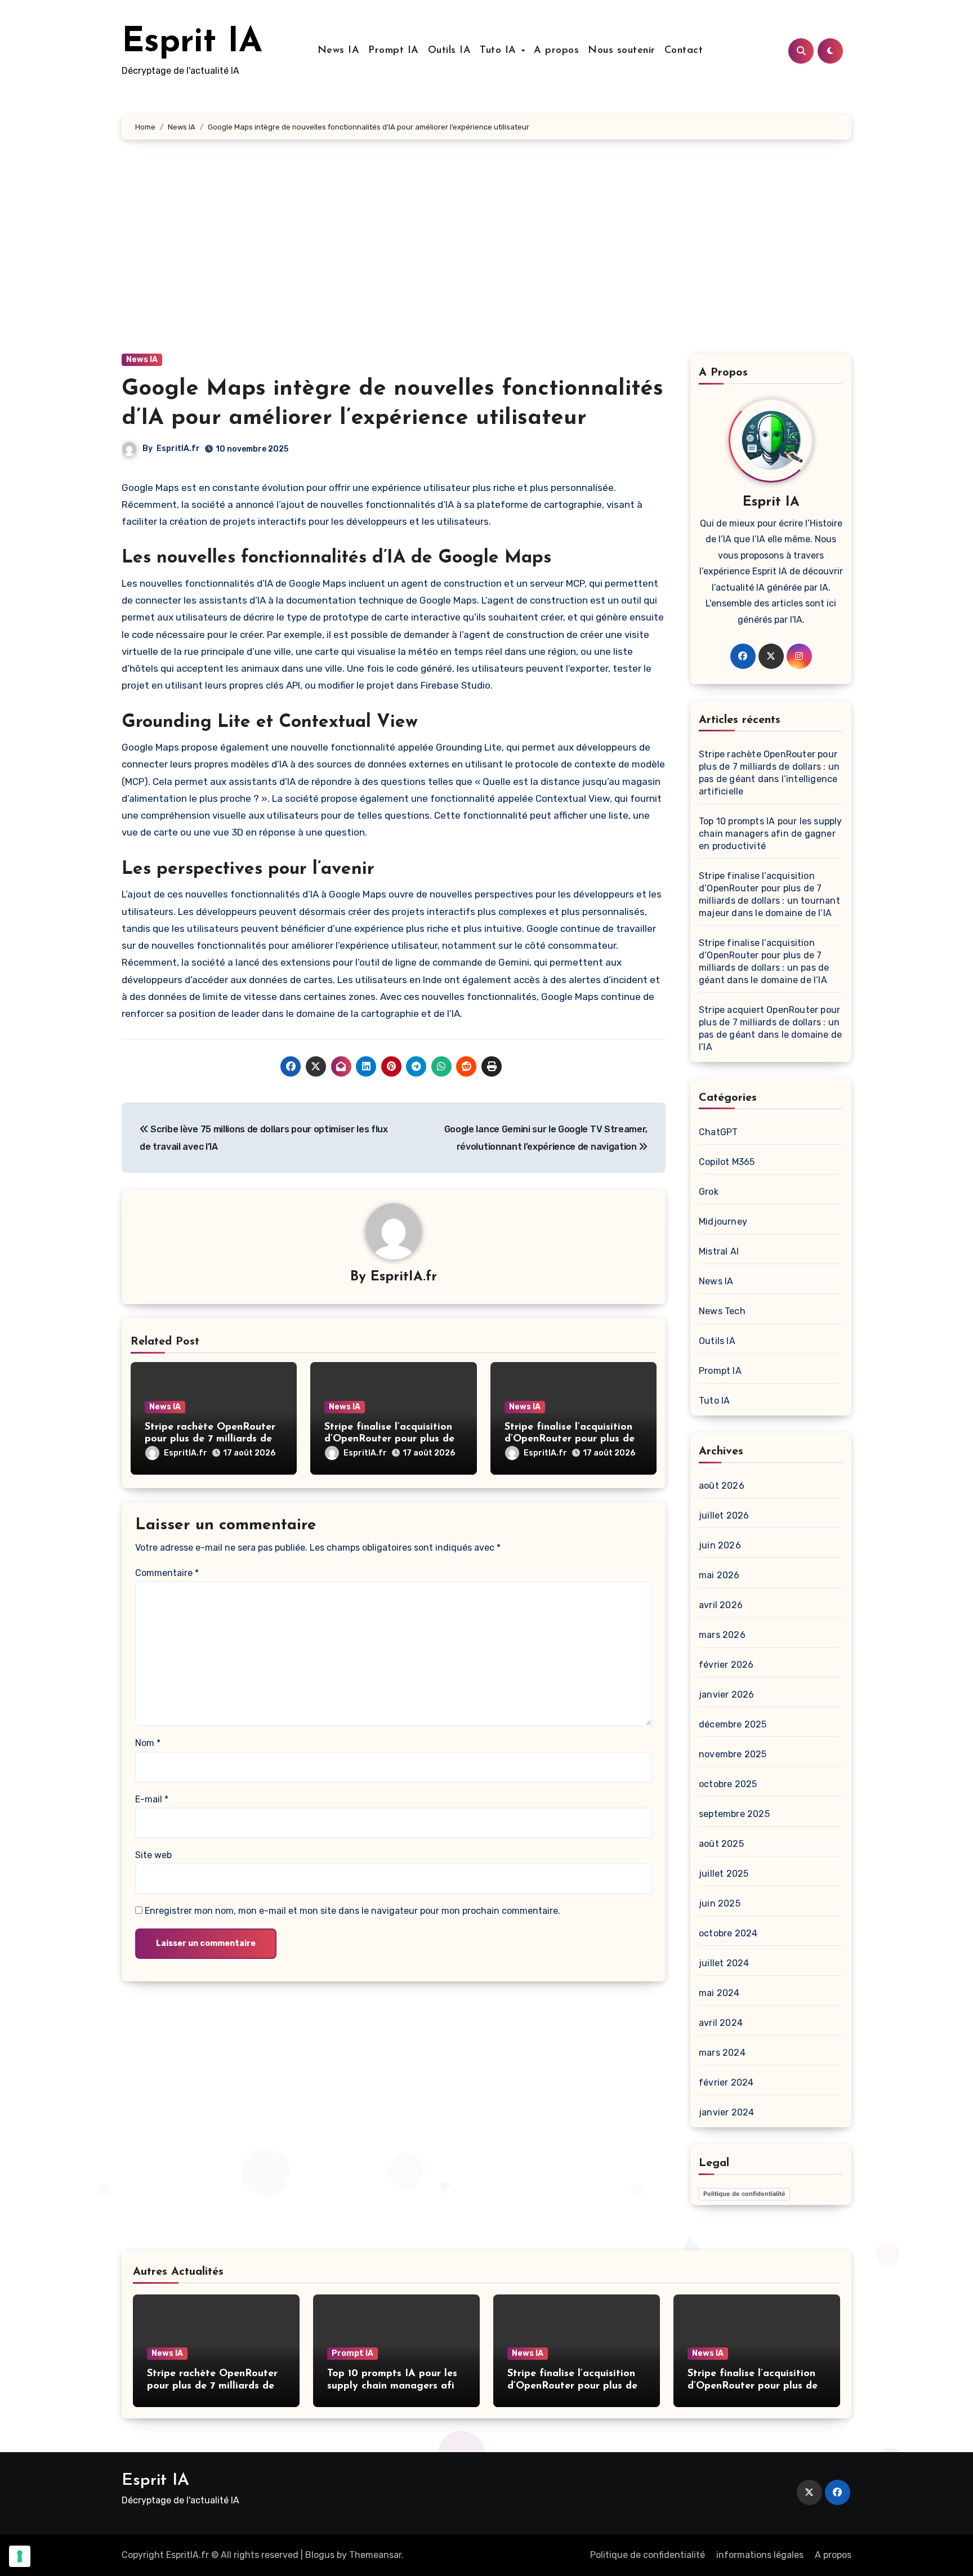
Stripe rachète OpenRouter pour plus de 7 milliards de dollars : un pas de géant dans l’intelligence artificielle (769, 773)
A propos (556, 51)
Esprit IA (192, 43)
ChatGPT (718, 1132)
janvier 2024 (726, 2112)
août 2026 (722, 1486)
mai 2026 (719, 1575)
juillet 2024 (724, 1963)
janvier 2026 (726, 1695)
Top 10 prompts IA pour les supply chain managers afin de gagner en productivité (771, 834)
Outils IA (450, 51)
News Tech (722, 1311)
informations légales (760, 2555)
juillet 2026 (724, 1515)
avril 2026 (721, 1605)
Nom (148, 1743)
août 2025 (721, 1844)
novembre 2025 (733, 1754)
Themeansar (375, 2555)
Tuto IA (500, 51)
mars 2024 (722, 2053)
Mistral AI (719, 1251)
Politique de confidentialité (744, 2194)
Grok (709, 1192)
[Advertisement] (486, 258)
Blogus (320, 2555)
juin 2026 (720, 1545)
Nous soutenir (622, 51)
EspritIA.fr (178, 448)
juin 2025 (720, 1903)
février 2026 (726, 1665)
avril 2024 (721, 2023)
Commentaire (167, 1573)
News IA (339, 51)
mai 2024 (719, 1993)
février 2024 (726, 2082)
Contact (684, 51)
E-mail (152, 1799)
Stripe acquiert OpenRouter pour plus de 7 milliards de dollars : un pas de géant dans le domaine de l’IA (770, 1028)
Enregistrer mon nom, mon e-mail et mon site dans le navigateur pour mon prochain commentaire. (352, 1911)
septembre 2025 (734, 1814)
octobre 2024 (728, 1933)
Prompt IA (394, 51)
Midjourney (723, 1222)
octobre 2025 (728, 1784)
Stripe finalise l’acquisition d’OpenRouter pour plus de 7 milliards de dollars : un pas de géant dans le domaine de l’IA (764, 961)
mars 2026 (722, 1635)
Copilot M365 (727, 1162)
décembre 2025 (733, 1724)
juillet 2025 (724, 1874)
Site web (153, 1855)
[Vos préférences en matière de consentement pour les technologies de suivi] (20, 2556)
